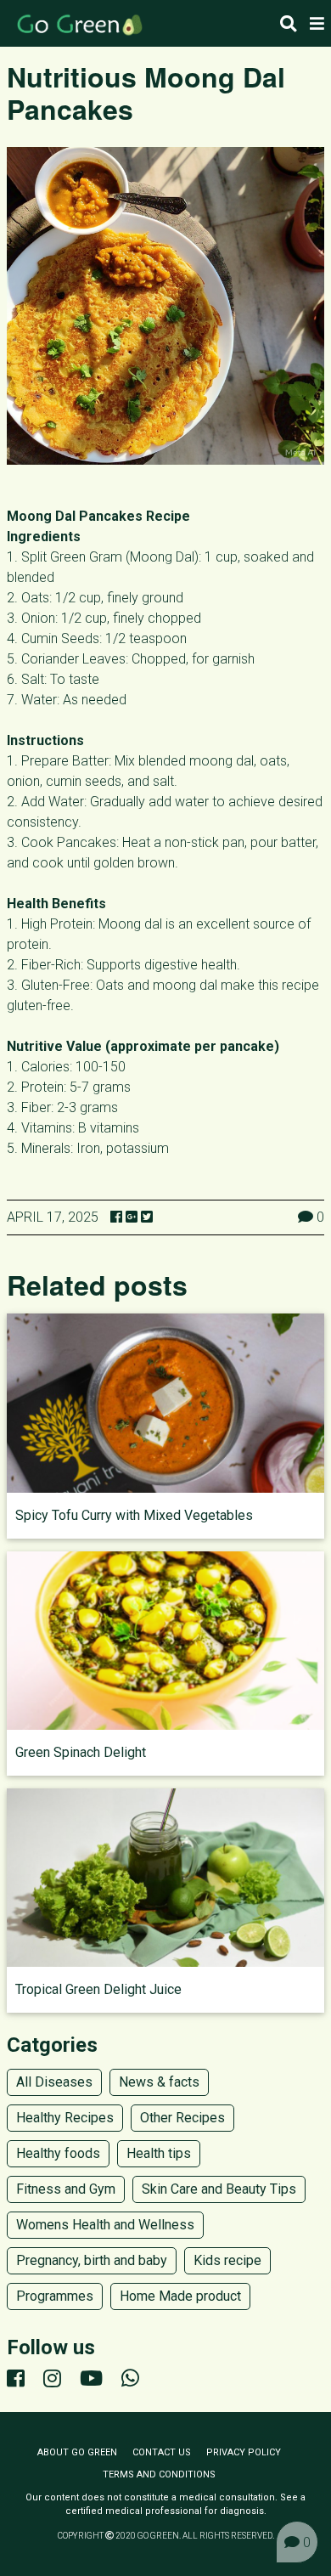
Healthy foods (58, 2153)
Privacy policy (244, 2452)
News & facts (159, 2082)
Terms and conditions (159, 2474)
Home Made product (180, 2296)
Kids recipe (227, 2260)
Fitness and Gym (66, 2189)
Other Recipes (182, 2118)
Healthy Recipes (65, 2118)
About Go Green (77, 2452)
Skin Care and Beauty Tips (219, 2189)
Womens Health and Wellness (105, 2225)
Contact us (162, 2452)
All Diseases (54, 2082)
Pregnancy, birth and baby (92, 2260)
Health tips (159, 2153)
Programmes (55, 2296)
